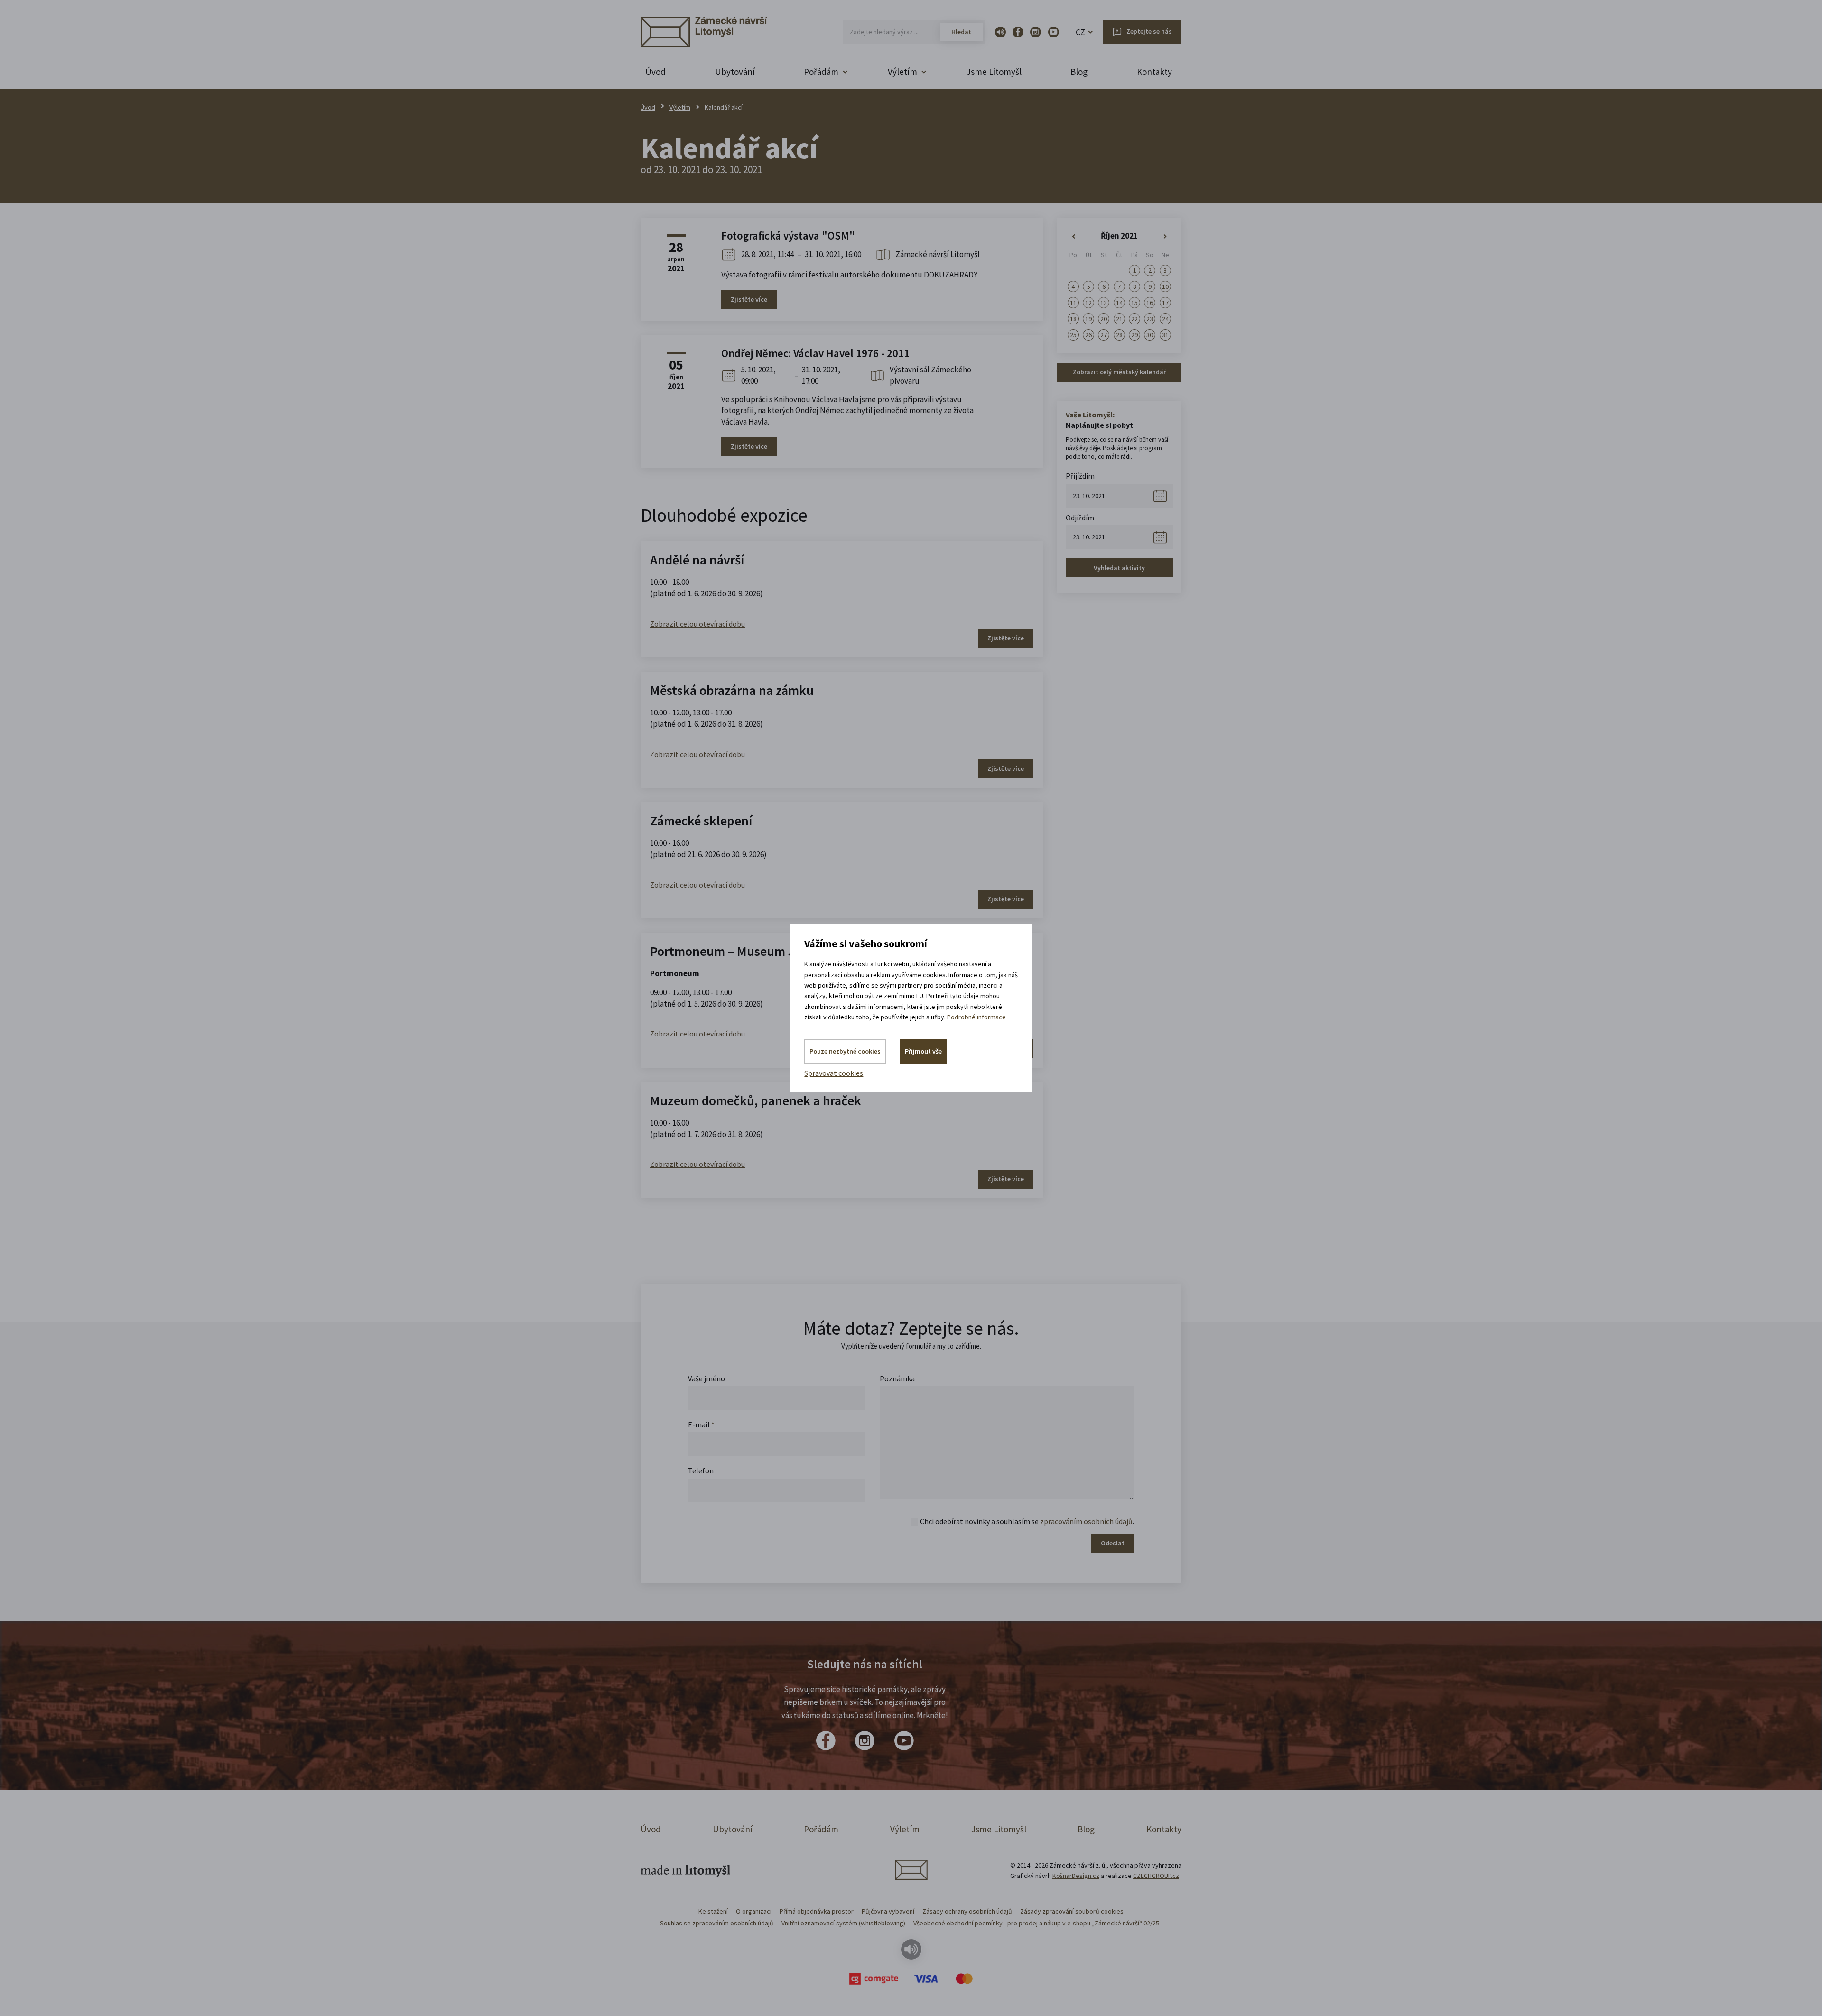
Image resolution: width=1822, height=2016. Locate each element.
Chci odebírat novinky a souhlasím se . (1027, 1521)
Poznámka (897, 1378)
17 (1165, 303)
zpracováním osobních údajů (1086, 1521)
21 (1119, 319)
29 (1134, 335)
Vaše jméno (706, 1378)
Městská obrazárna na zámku (732, 690)
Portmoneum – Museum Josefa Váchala (761, 951)
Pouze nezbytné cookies (845, 1051)
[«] (1073, 237)
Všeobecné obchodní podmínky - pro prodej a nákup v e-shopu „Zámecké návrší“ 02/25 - (1038, 1923)
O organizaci (754, 1911)
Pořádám (821, 1829)
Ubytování (735, 72)
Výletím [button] (902, 72)
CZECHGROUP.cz (1156, 1876)
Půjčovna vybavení (888, 1911)
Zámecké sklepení (701, 821)
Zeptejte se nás (1149, 31)
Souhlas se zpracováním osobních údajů (717, 1923)
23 (1150, 319)
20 (1104, 319)
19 (1088, 319)
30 (1150, 335)
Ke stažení (713, 1911)
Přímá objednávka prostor (817, 1911)
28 (1119, 335)
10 (1165, 287)
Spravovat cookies (834, 1073)
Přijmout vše (923, 1051)
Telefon (701, 1470)
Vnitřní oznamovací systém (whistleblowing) (843, 1923)
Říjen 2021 (1119, 236)
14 (1119, 303)
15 (1134, 303)
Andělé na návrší (697, 560)
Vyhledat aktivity (1119, 568)
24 (1165, 319)
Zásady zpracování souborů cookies (1072, 1911)
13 (1104, 303)
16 (1150, 303)
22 (1134, 319)
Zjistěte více (749, 299)
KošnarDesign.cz (1076, 1876)
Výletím (680, 107)
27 (1104, 335)
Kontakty (1154, 72)
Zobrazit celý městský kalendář (1119, 372)
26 (1088, 335)
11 (1073, 303)
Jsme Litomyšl (994, 72)
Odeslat (1113, 1543)
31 (1165, 335)
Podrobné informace (976, 1017)
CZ (1080, 32)
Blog (1079, 72)
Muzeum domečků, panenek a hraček (756, 1100)
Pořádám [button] (821, 72)
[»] (1165, 237)
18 (1073, 319)
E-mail (701, 1424)
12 (1088, 303)
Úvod (655, 72)
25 (1073, 335)
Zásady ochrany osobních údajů (967, 1911)
